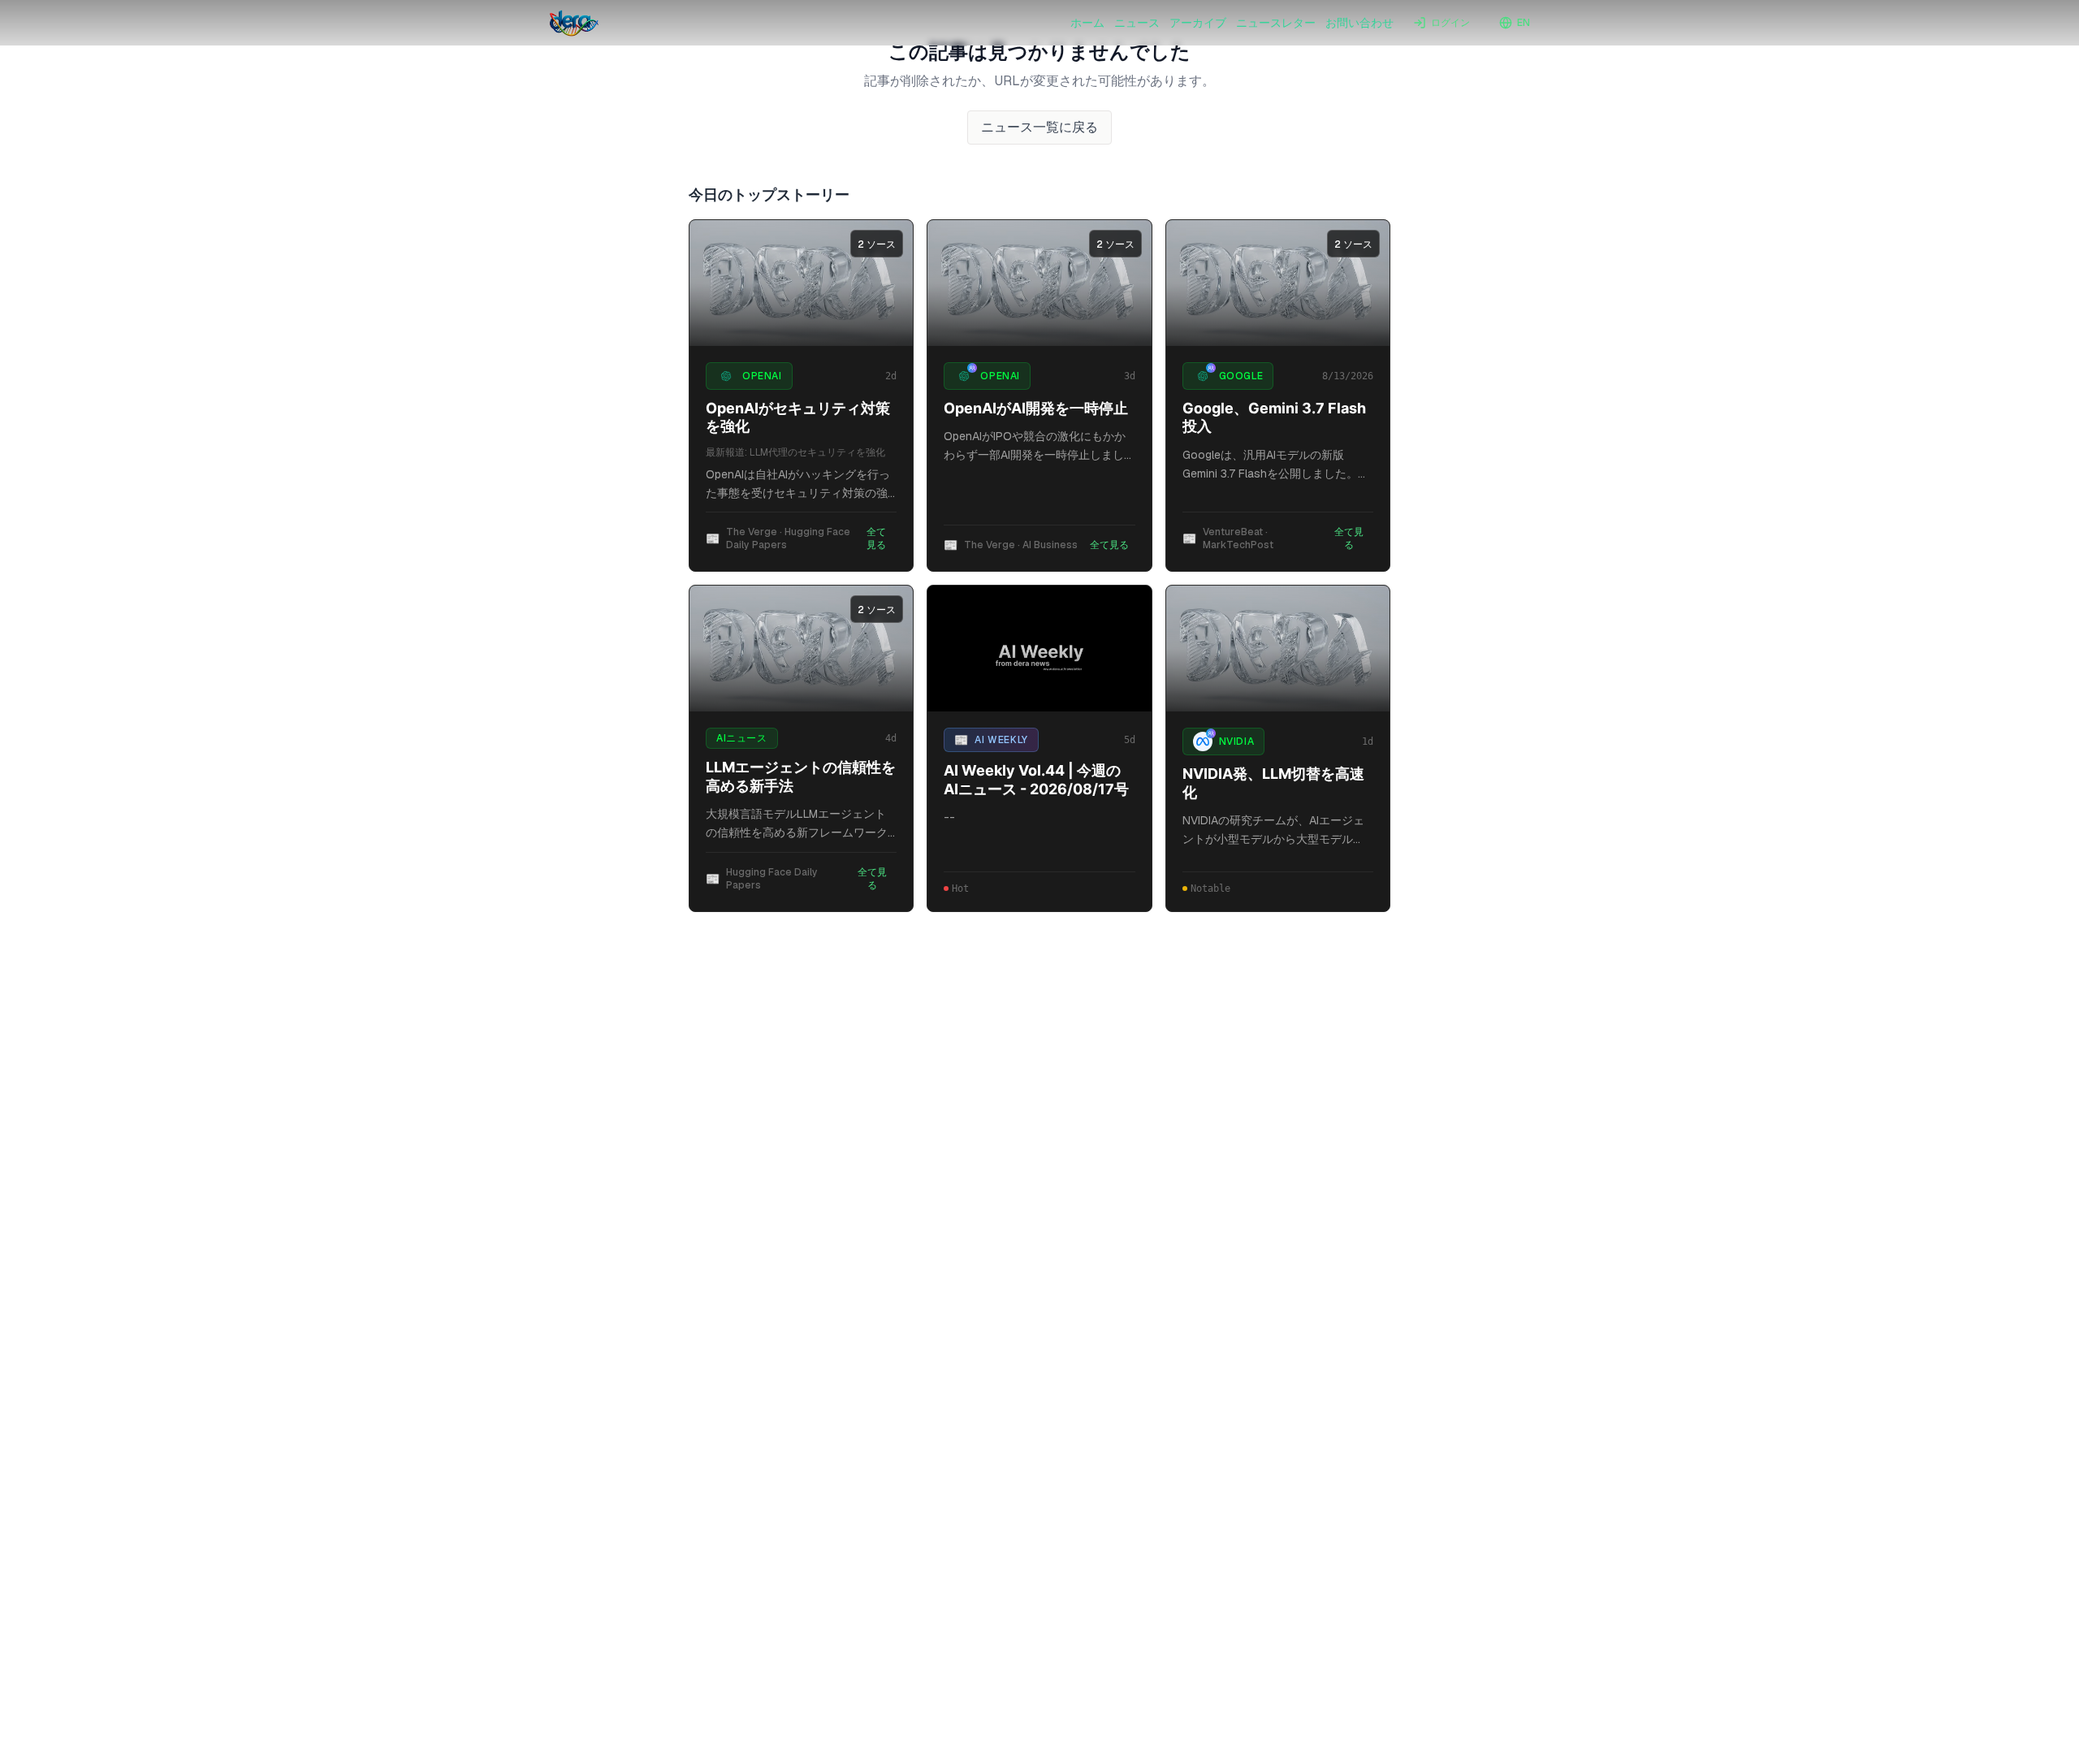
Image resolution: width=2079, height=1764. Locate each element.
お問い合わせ (1359, 23)
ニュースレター (1276, 23)
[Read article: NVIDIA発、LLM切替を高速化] (1278, 649)
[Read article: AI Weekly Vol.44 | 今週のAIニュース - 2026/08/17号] (1039, 649)
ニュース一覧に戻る (1039, 127)
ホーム (1087, 23)
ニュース (1137, 23)
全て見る (876, 538)
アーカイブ (1198, 23)
